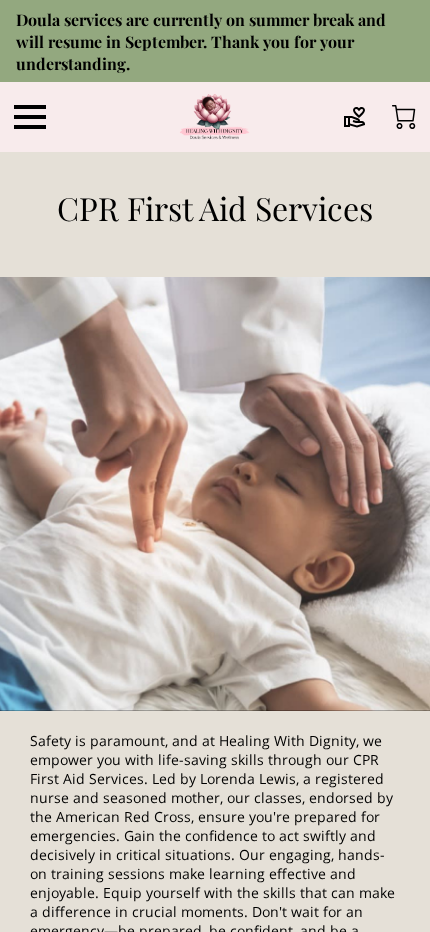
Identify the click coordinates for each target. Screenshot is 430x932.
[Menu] (30, 117)
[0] (404, 117)
